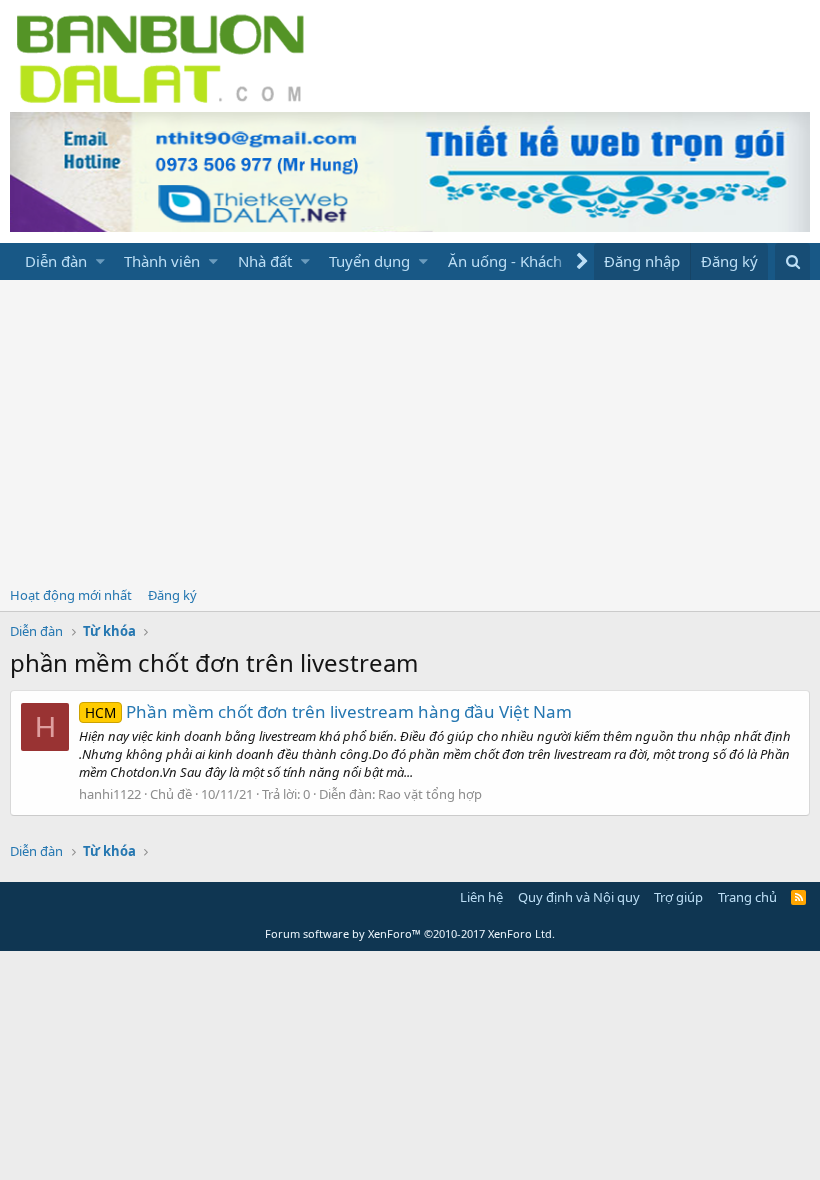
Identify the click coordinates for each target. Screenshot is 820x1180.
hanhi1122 (110, 794)
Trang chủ (747, 897)
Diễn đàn (56, 261)
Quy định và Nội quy (579, 897)
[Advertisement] (410, 430)
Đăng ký (172, 595)
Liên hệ (481, 897)
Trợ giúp (678, 897)
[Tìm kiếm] (792, 261)
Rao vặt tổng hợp (430, 794)
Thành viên (162, 261)
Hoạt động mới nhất (71, 595)
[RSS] (798, 897)
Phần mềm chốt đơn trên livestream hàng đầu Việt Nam (328, 711)
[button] (100, 261)
